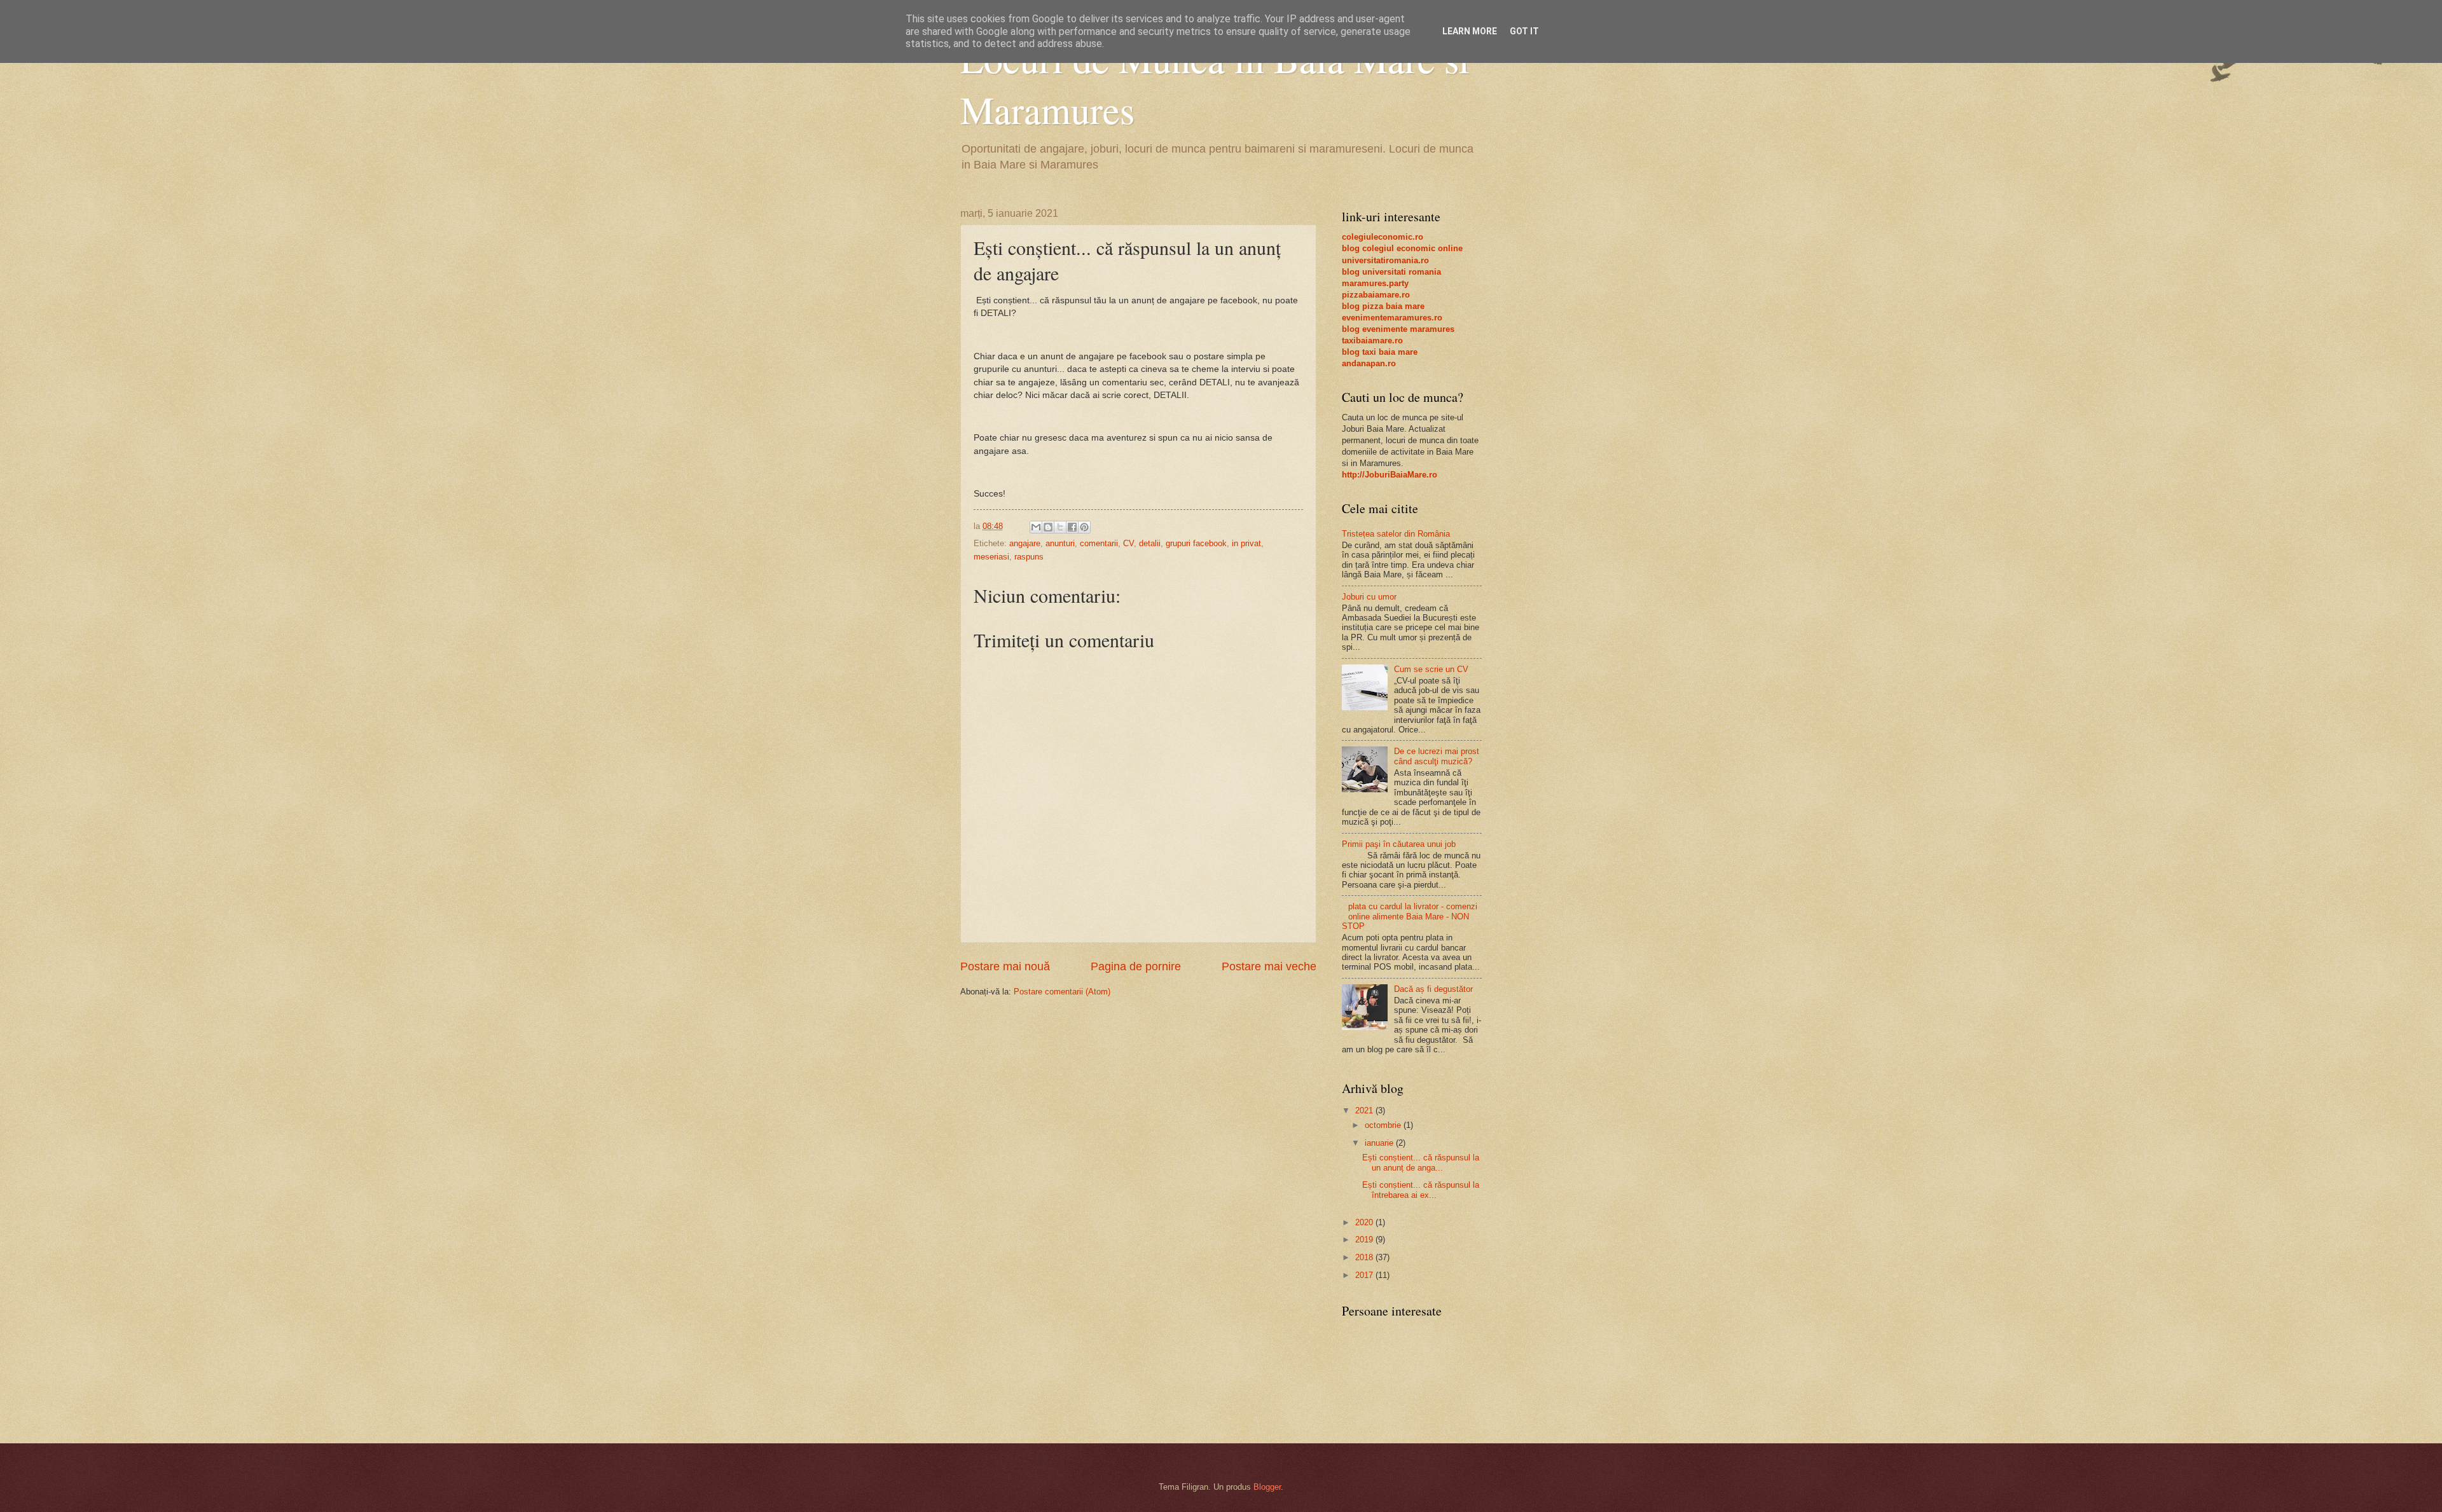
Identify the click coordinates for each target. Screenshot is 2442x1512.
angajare (1025, 543)
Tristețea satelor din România (1396, 534)
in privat (1246, 543)
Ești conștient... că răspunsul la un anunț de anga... (1421, 1162)
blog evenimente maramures (1398, 329)
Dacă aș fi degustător (1433, 989)
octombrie (1384, 1125)
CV (1128, 543)
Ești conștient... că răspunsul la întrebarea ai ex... (1421, 1190)
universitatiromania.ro (1385, 260)
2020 (1365, 1222)
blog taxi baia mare (1380, 352)
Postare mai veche (1269, 966)
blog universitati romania (1391, 272)
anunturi (1060, 543)
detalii (1150, 543)
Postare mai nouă (1005, 966)
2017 (1365, 1275)
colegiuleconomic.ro (1383, 237)
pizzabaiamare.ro (1376, 295)
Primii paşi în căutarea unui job (1399, 844)
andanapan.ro (1369, 363)
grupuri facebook (1196, 543)
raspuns (1029, 557)
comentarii (1099, 543)
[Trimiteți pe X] (1060, 527)
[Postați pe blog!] (1048, 527)
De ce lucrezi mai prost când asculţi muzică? (1437, 756)
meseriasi (991, 557)
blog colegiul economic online (1402, 248)
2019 (1365, 1240)
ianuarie (1380, 1143)
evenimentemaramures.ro (1392, 318)
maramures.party (1375, 283)
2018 (1365, 1257)
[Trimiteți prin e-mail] (1036, 527)
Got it (1524, 31)
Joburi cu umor (1369, 597)
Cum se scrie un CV (1431, 669)
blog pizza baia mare (1383, 306)
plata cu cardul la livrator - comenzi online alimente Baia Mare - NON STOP (1410, 916)
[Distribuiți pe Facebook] (1072, 527)
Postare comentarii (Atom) (1062, 992)
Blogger (1267, 1487)
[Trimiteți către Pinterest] (1084, 527)
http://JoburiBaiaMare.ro (1390, 475)
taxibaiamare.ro (1372, 340)
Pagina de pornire (1136, 966)
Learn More (1470, 31)
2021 (1365, 1110)
